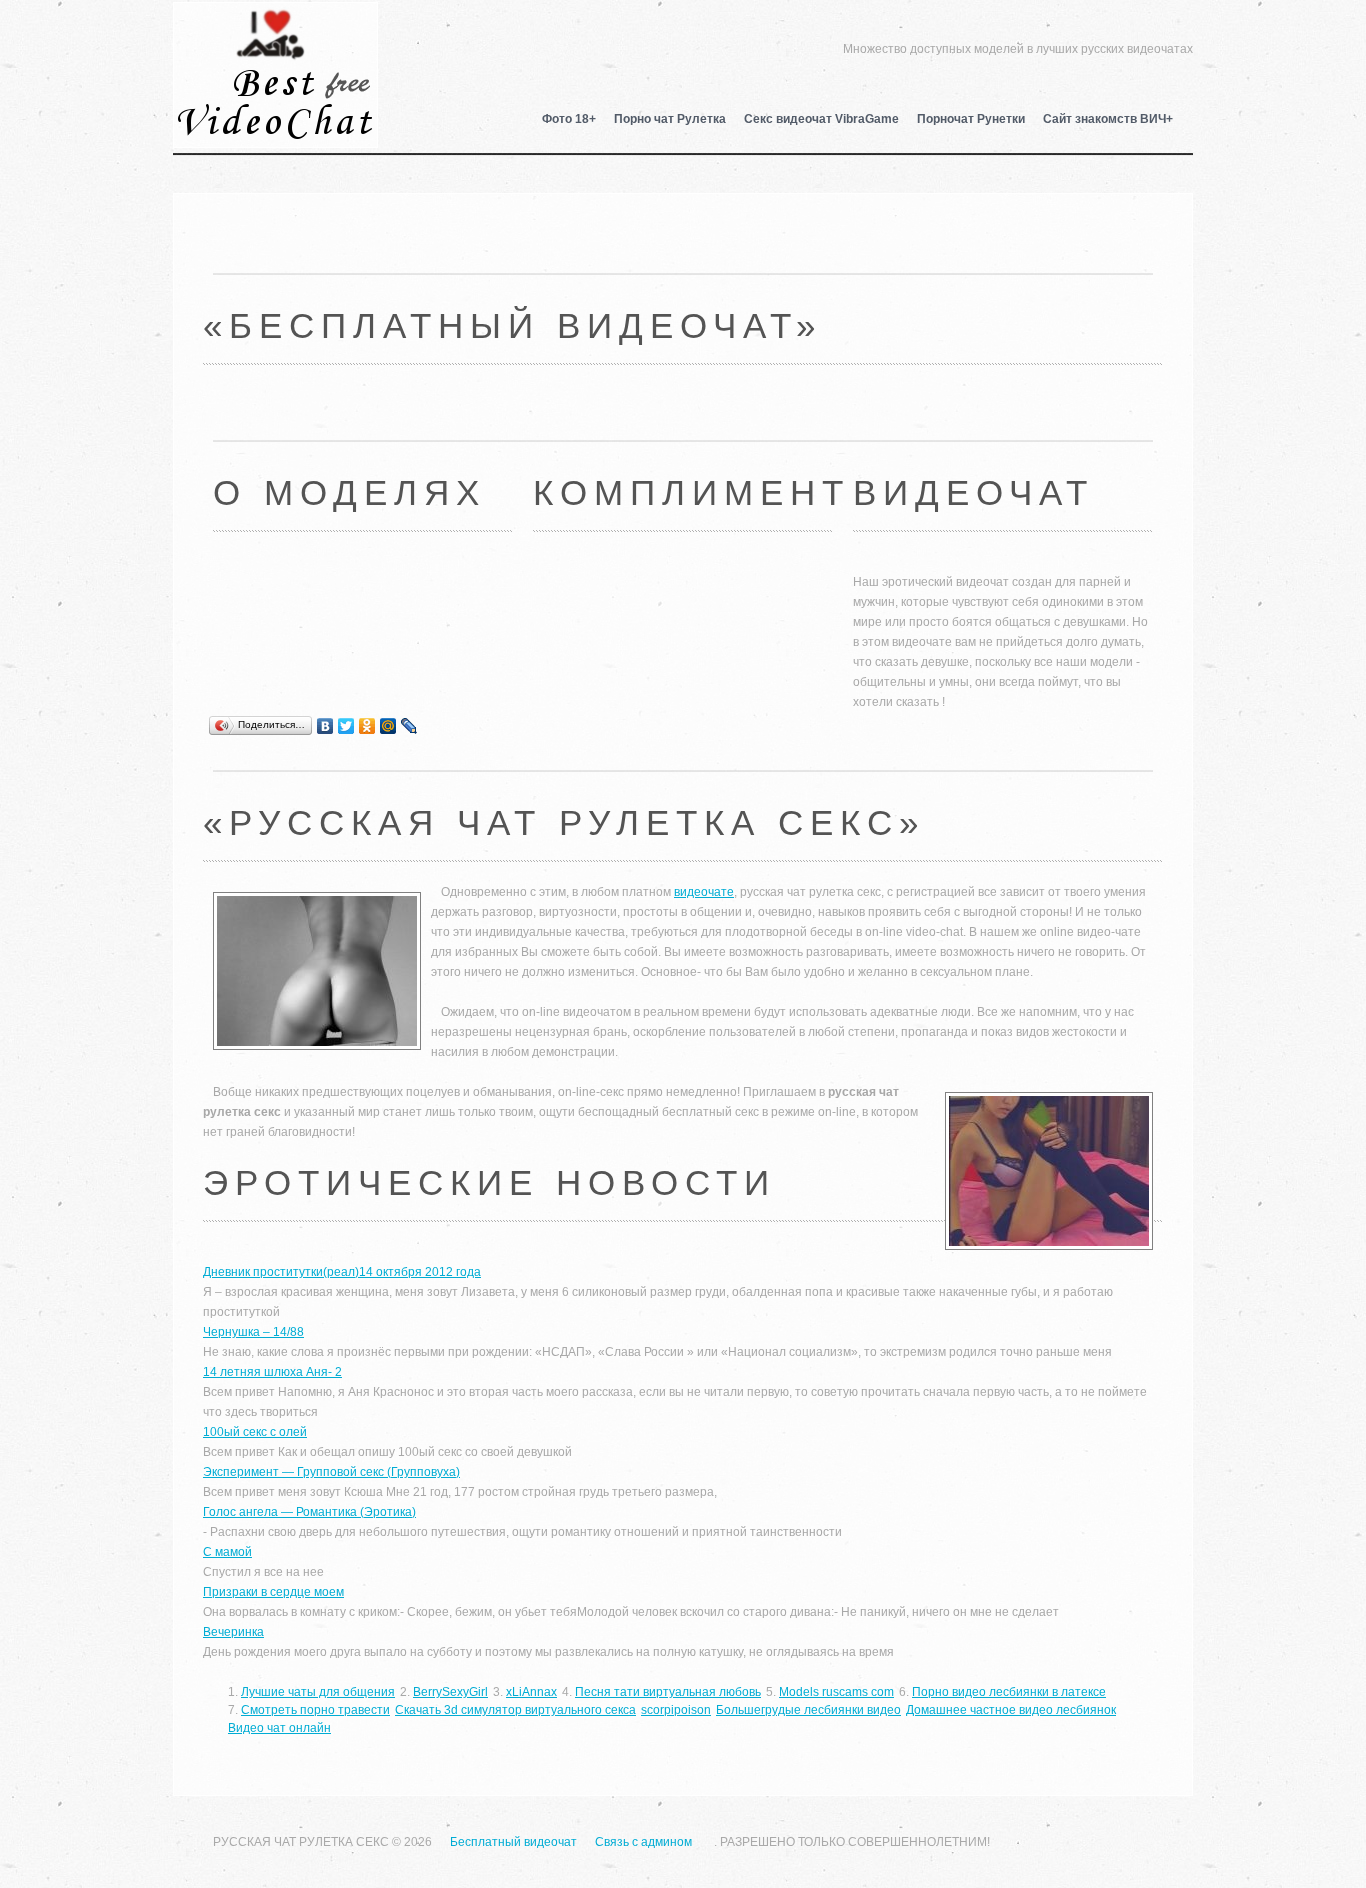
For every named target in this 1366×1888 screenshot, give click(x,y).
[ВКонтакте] (325, 726)
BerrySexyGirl (450, 1692)
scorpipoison (676, 1710)
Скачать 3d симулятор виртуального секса (515, 1710)
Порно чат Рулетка (670, 119)
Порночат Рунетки (971, 119)
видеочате (704, 892)
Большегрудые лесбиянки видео (808, 1710)
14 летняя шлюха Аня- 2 (272, 1372)
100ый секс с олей (255, 1432)
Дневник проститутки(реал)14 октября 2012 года (342, 1272)
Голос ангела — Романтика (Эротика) (309, 1512)
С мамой (227, 1552)
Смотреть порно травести (315, 1710)
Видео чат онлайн (279, 1728)
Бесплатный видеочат (275, 46)
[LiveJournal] (409, 726)
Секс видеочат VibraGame (821, 119)
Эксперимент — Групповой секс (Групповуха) (331, 1472)
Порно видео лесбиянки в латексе (1009, 1692)
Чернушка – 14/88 (253, 1332)
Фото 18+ (569, 119)
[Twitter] (346, 726)
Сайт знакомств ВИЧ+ (1108, 119)
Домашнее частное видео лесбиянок (1011, 1710)
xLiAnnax (531, 1692)
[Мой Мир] (388, 726)
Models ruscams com (836, 1692)
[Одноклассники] (367, 726)
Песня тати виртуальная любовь (668, 1692)
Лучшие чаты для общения (318, 1692)
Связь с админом (643, 1842)
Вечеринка (233, 1632)
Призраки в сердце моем (273, 1592)
